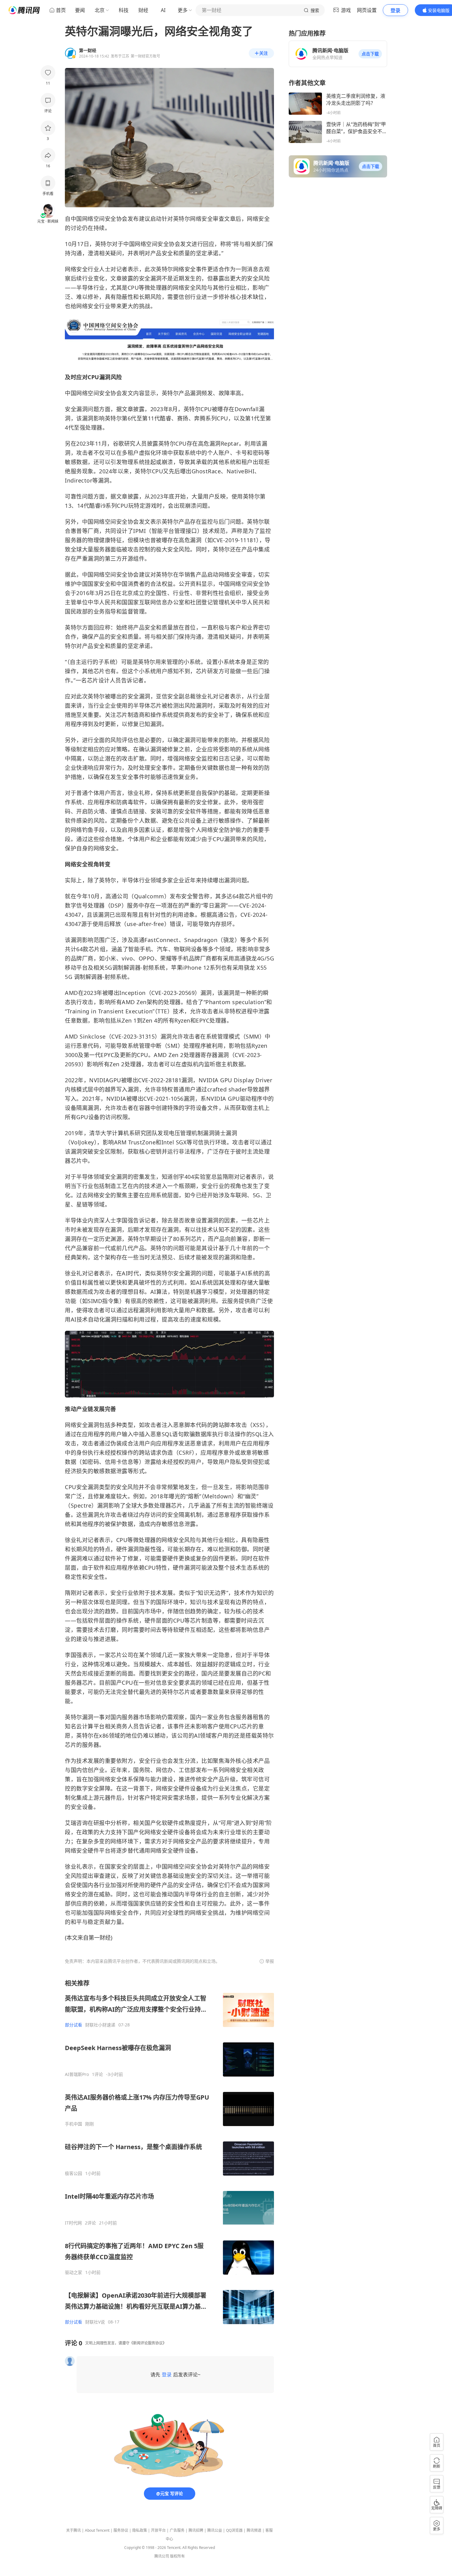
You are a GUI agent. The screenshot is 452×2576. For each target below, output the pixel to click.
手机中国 (73, 2124)
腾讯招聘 (196, 2530)
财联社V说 (95, 2322)
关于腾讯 (73, 2530)
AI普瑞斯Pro (77, 2074)
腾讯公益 (215, 2530)
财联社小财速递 (100, 2025)
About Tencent (97, 2530)
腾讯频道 (254, 2530)
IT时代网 (73, 2223)
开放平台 (158, 2530)
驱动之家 (73, 2272)
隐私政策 (140, 2530)
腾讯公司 (162, 2556)
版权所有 (177, 2556)
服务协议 (121, 2530)
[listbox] (169, 2152)
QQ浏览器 (234, 2530)
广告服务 (177, 2530)
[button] (370, 54)
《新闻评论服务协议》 (148, 2343)
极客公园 (73, 2173)
